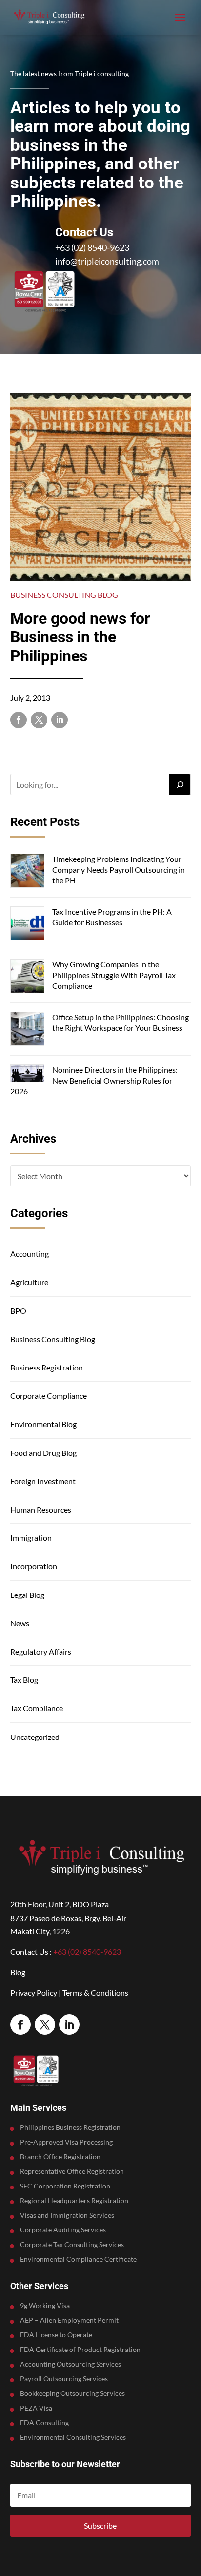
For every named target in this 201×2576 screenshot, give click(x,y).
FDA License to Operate (56, 2335)
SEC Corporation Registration (65, 2186)
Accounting (30, 1254)
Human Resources (41, 1509)
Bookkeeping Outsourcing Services (72, 2394)
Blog (18, 1972)
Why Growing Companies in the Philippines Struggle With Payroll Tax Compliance (114, 975)
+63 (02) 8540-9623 (92, 247)
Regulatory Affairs (41, 1651)
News (20, 1623)
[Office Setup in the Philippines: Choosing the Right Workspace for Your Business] (27, 1030)
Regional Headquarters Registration (74, 2201)
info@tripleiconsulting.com (107, 261)
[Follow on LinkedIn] (60, 720)
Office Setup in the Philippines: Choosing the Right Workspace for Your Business (121, 1022)
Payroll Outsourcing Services (64, 2379)
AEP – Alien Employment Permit (69, 2320)
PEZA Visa (36, 2408)
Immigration (31, 1538)
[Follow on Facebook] (19, 720)
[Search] (180, 784)
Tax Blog (24, 1680)
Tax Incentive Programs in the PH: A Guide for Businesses (112, 917)
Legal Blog (27, 1595)
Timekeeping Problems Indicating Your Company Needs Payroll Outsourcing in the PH (119, 870)
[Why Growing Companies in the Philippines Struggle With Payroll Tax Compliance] (27, 977)
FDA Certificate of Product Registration (80, 2350)
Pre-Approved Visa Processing (66, 2142)
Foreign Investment (43, 1481)
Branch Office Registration (60, 2157)
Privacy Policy (34, 1993)
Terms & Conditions (95, 1993)
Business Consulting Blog (64, 595)
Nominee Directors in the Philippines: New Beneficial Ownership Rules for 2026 (94, 1081)
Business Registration (47, 1367)
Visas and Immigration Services (67, 2216)
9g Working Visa (45, 2306)
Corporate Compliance (49, 1396)
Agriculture (29, 1282)
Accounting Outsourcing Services (70, 2364)
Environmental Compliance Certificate (78, 2259)
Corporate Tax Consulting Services (72, 2245)
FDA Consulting (44, 2423)
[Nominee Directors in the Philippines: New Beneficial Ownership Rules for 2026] (27, 1074)
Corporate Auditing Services (63, 2230)
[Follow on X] (39, 720)
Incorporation (34, 1566)
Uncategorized (35, 1737)
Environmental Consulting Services (73, 2438)
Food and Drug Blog (43, 1453)
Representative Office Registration (72, 2172)
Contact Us (84, 232)
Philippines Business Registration (70, 2128)
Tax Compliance (37, 1708)
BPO (18, 1311)
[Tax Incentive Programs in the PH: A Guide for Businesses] (27, 925)
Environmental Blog (43, 1424)
